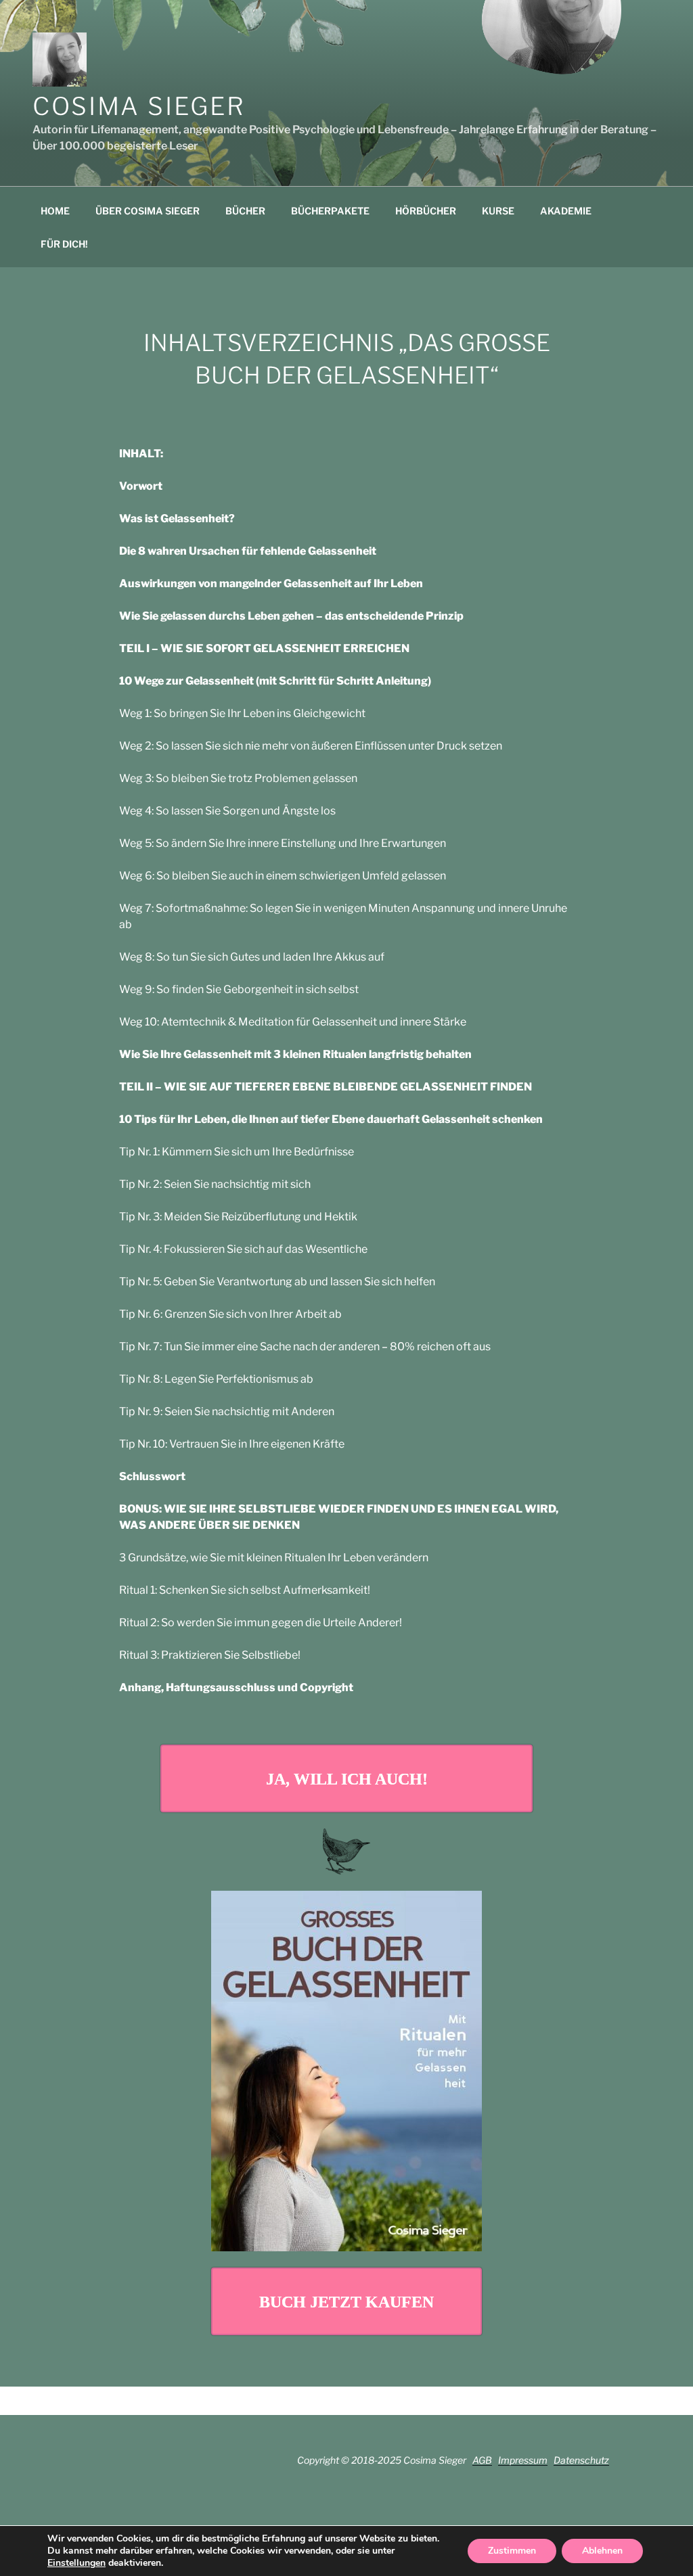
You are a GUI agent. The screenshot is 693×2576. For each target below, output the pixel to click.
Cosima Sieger (139, 106)
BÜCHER (245, 211)
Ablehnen (602, 2551)
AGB (482, 2460)
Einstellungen (76, 2563)
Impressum (523, 2460)
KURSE (498, 211)
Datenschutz (581, 2460)
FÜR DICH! (64, 244)
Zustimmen (512, 2551)
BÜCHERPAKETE (330, 211)
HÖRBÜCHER (426, 211)
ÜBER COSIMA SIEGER (148, 211)
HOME (55, 211)
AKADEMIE (566, 211)
